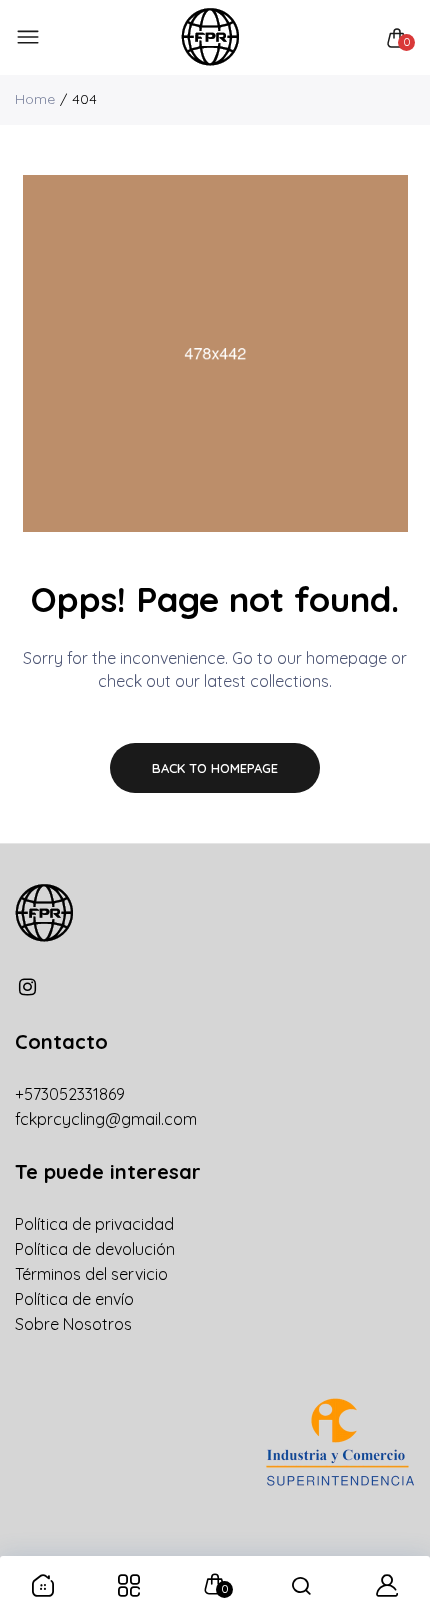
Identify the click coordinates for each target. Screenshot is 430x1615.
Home (35, 99)
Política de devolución (95, 1249)
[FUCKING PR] (210, 38)
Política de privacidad (94, 1224)
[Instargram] (27, 986)
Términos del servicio (91, 1274)
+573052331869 (70, 1094)
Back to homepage (215, 768)
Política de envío (74, 1299)
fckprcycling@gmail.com (106, 1119)
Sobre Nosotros (73, 1324)
